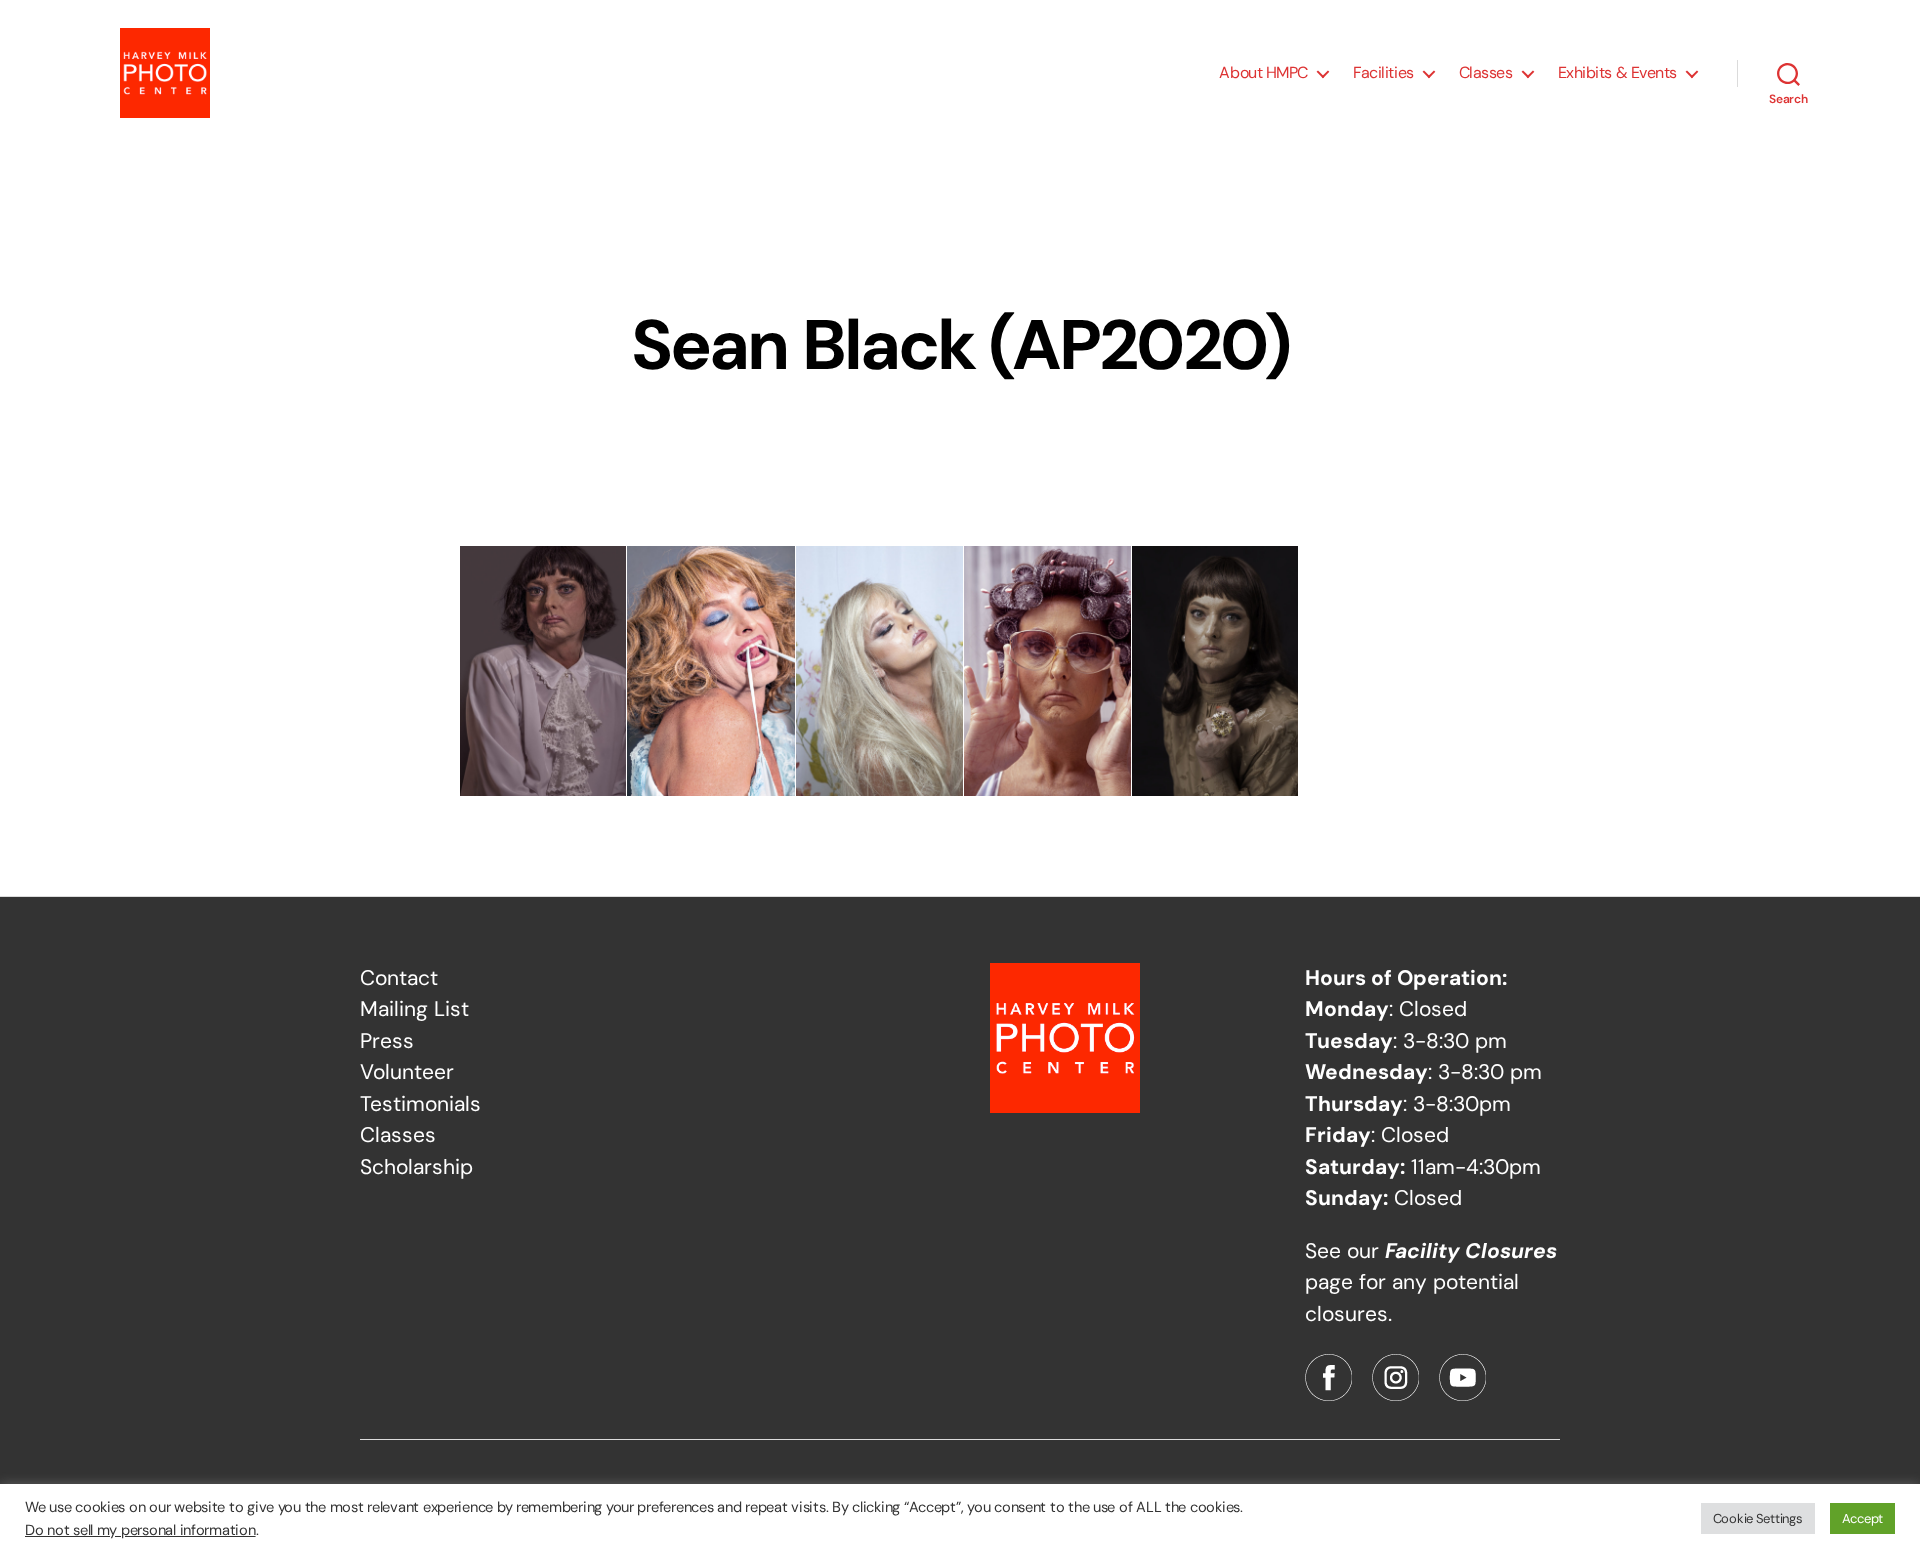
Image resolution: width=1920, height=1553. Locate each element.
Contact (399, 978)
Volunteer (407, 1072)
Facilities (1383, 72)
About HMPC (1263, 72)
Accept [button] (1862, 1518)
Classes (1486, 72)
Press (387, 1041)
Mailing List (414, 1009)
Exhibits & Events (1617, 72)
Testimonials (420, 1104)
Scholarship (416, 1167)
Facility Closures (1471, 1251)
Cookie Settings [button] (1758, 1518)
